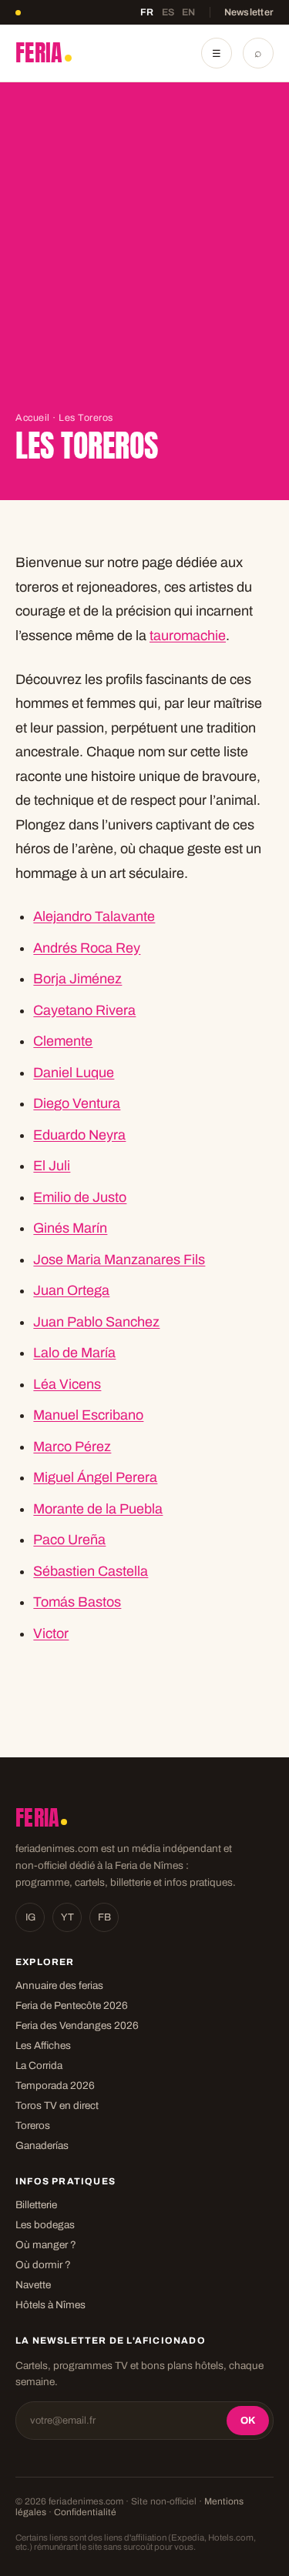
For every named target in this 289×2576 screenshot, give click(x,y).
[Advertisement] (144, 260)
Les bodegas (45, 2225)
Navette (33, 2285)
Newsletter (249, 12)
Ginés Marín (70, 1228)
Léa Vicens (67, 1384)
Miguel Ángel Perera (95, 1477)
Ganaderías (42, 2146)
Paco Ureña (69, 1540)
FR (147, 12)
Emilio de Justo (80, 1197)
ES (168, 12)
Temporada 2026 (55, 2085)
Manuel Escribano (88, 1415)
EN (189, 12)
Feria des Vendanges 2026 (77, 2025)
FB (104, 1917)
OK (248, 2421)
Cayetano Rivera (84, 1010)
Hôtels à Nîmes (50, 2305)
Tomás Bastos (77, 1602)
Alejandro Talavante (94, 916)
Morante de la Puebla (98, 1509)
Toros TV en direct (57, 2106)
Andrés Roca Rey (87, 948)
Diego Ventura (77, 1103)
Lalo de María (74, 1353)
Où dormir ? (43, 2265)
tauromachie (188, 636)
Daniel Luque (74, 1073)
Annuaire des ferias (59, 1985)
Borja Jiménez (77, 979)
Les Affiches (43, 2045)
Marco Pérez (72, 1446)
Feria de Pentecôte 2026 (72, 2005)
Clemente (63, 1041)
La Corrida (39, 2065)
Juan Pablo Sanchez (96, 1322)
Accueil (33, 418)
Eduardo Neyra (79, 1135)
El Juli (52, 1166)
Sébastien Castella (91, 1571)
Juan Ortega (71, 1290)
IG (30, 1917)
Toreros (33, 2126)
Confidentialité (85, 2512)
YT (67, 1917)
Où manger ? (46, 2245)
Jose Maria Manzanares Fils (119, 1260)
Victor (51, 1633)
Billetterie (36, 2205)
